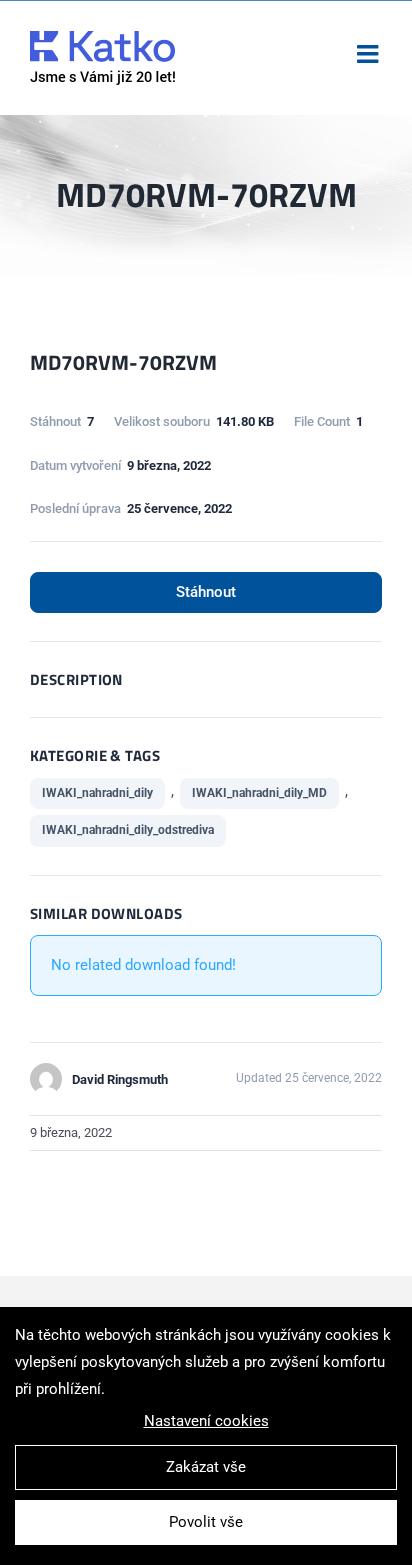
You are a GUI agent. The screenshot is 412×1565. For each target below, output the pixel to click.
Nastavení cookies (206, 1421)
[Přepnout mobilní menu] (369, 53)
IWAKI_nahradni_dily (97, 793)
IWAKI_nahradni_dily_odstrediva (128, 830)
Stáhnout (206, 592)
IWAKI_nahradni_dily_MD (259, 793)
